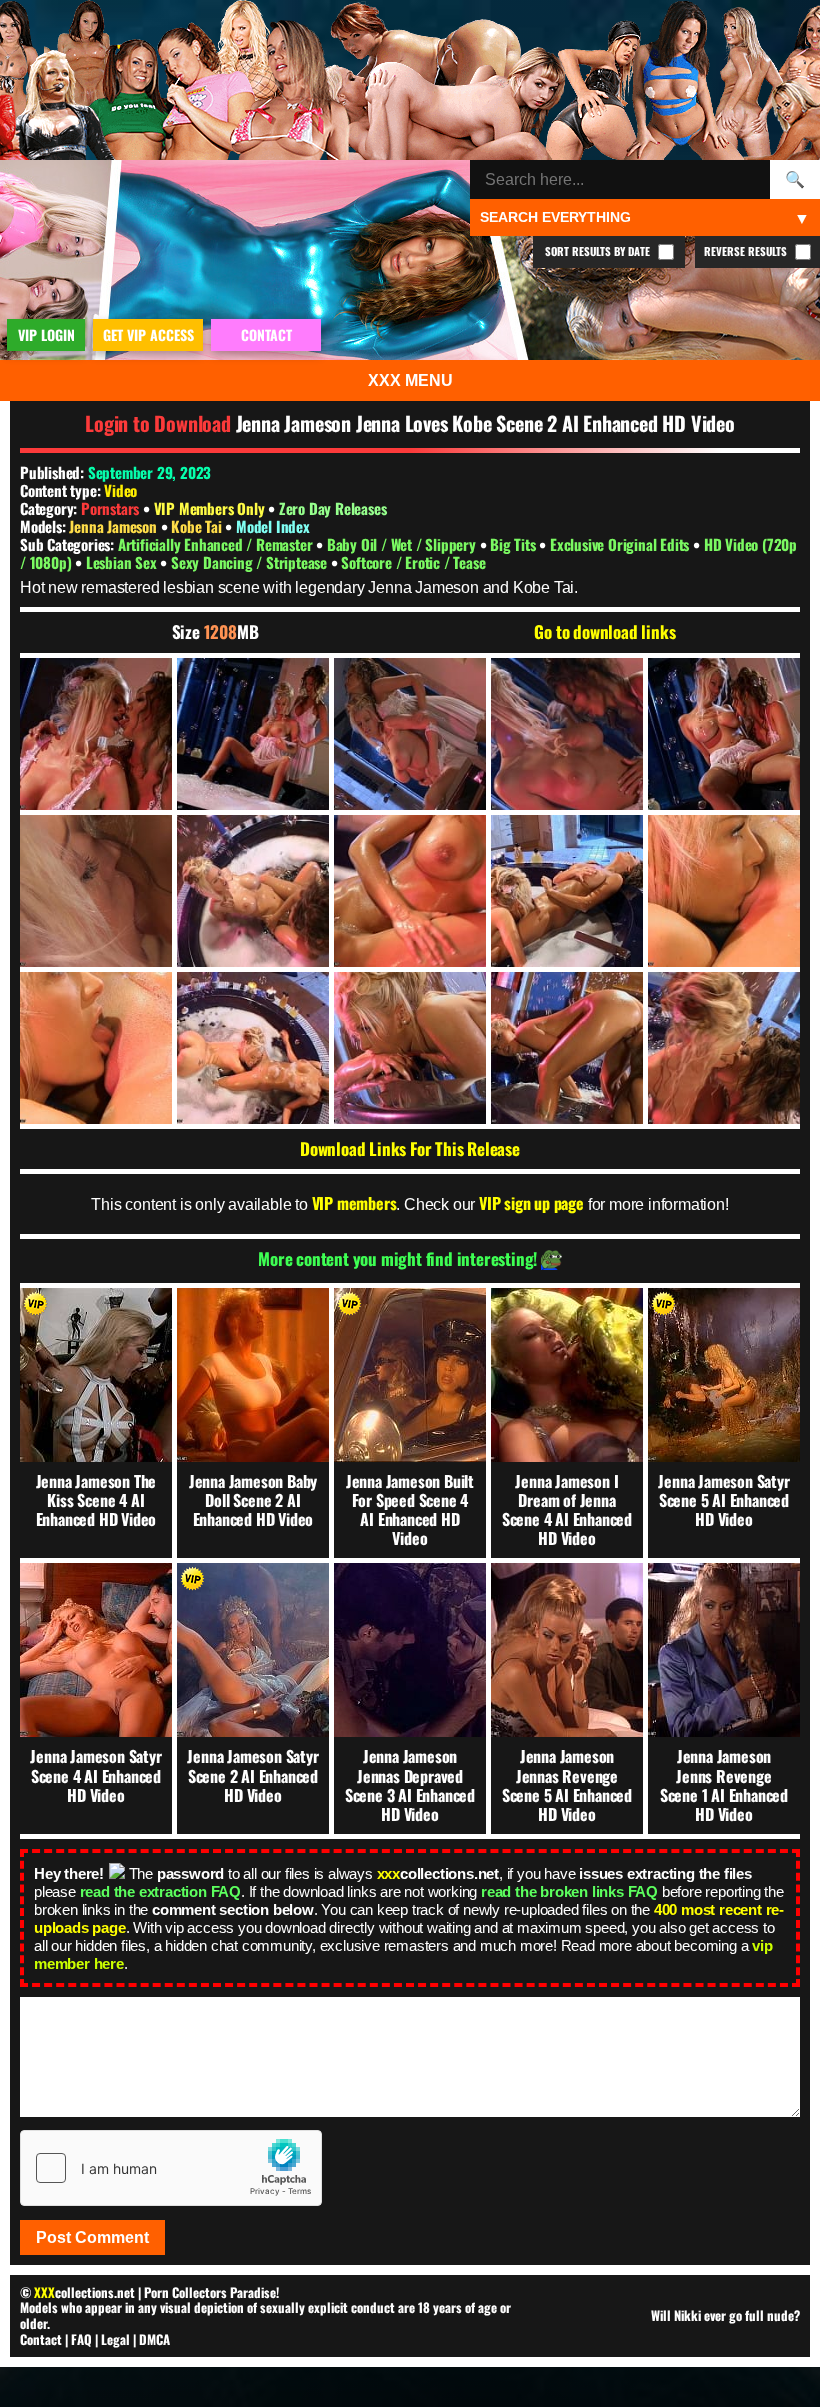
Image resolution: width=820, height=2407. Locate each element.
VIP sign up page (531, 1203)
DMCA (154, 2339)
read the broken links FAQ (569, 1891)
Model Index (273, 526)
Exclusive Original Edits (621, 544)
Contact (41, 2339)
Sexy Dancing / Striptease (251, 562)
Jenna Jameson (114, 526)
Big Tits (514, 544)
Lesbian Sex (123, 562)
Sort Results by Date (599, 251)
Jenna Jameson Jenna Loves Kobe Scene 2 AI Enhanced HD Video (485, 423)
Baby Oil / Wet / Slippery (403, 544)
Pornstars (110, 508)
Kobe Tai (198, 526)
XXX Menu (410, 380)
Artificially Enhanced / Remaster (217, 544)
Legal (115, 2339)
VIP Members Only (209, 508)
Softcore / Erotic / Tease (413, 562)
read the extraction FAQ (160, 1891)
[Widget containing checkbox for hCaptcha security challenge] (171, 2168)
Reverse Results (747, 251)
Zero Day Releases (333, 508)
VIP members (354, 1203)
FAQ (81, 2339)
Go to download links (604, 632)
